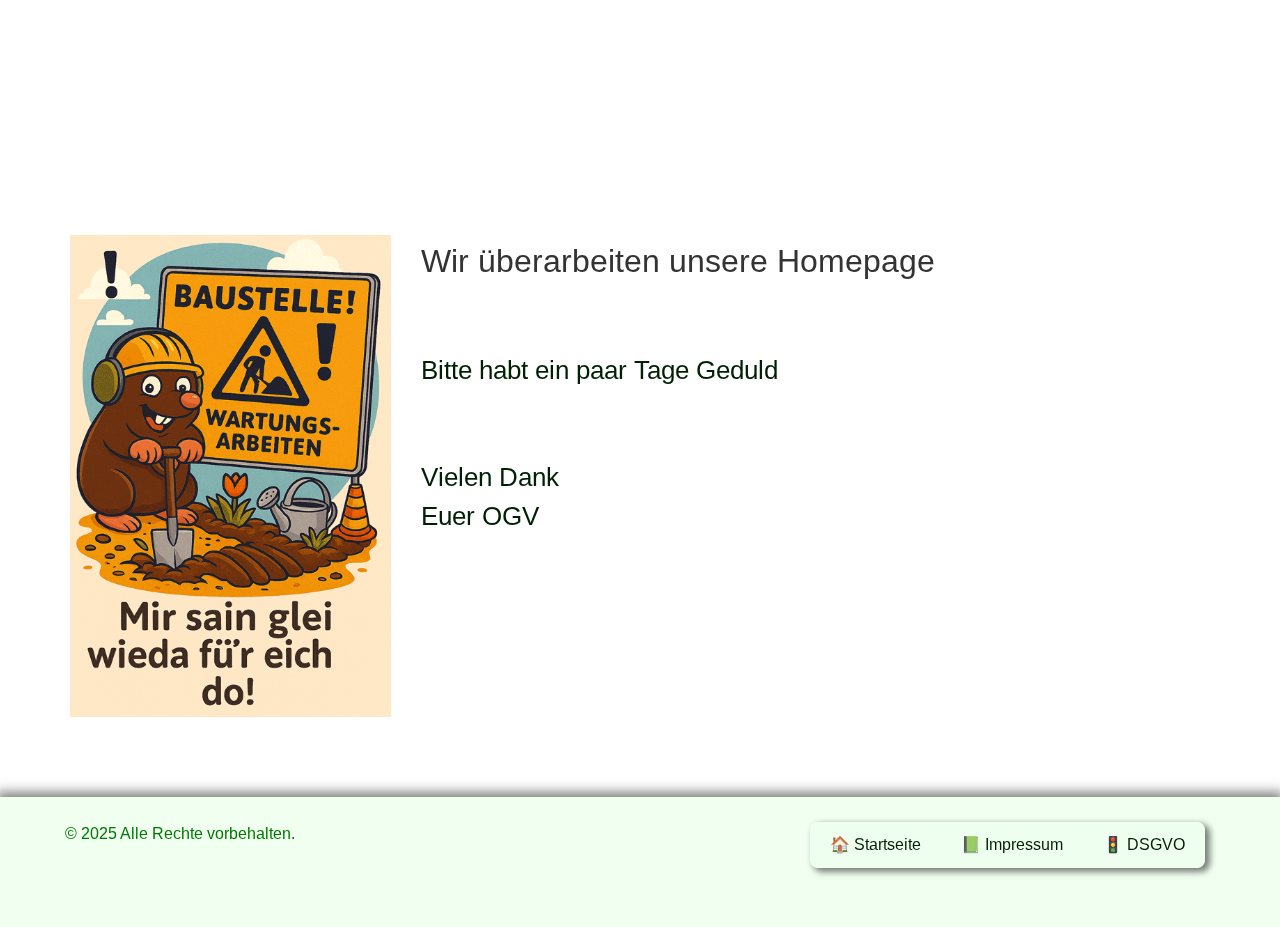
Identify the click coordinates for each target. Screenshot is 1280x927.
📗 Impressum (1012, 844)
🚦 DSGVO (1144, 844)
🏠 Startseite (875, 844)
